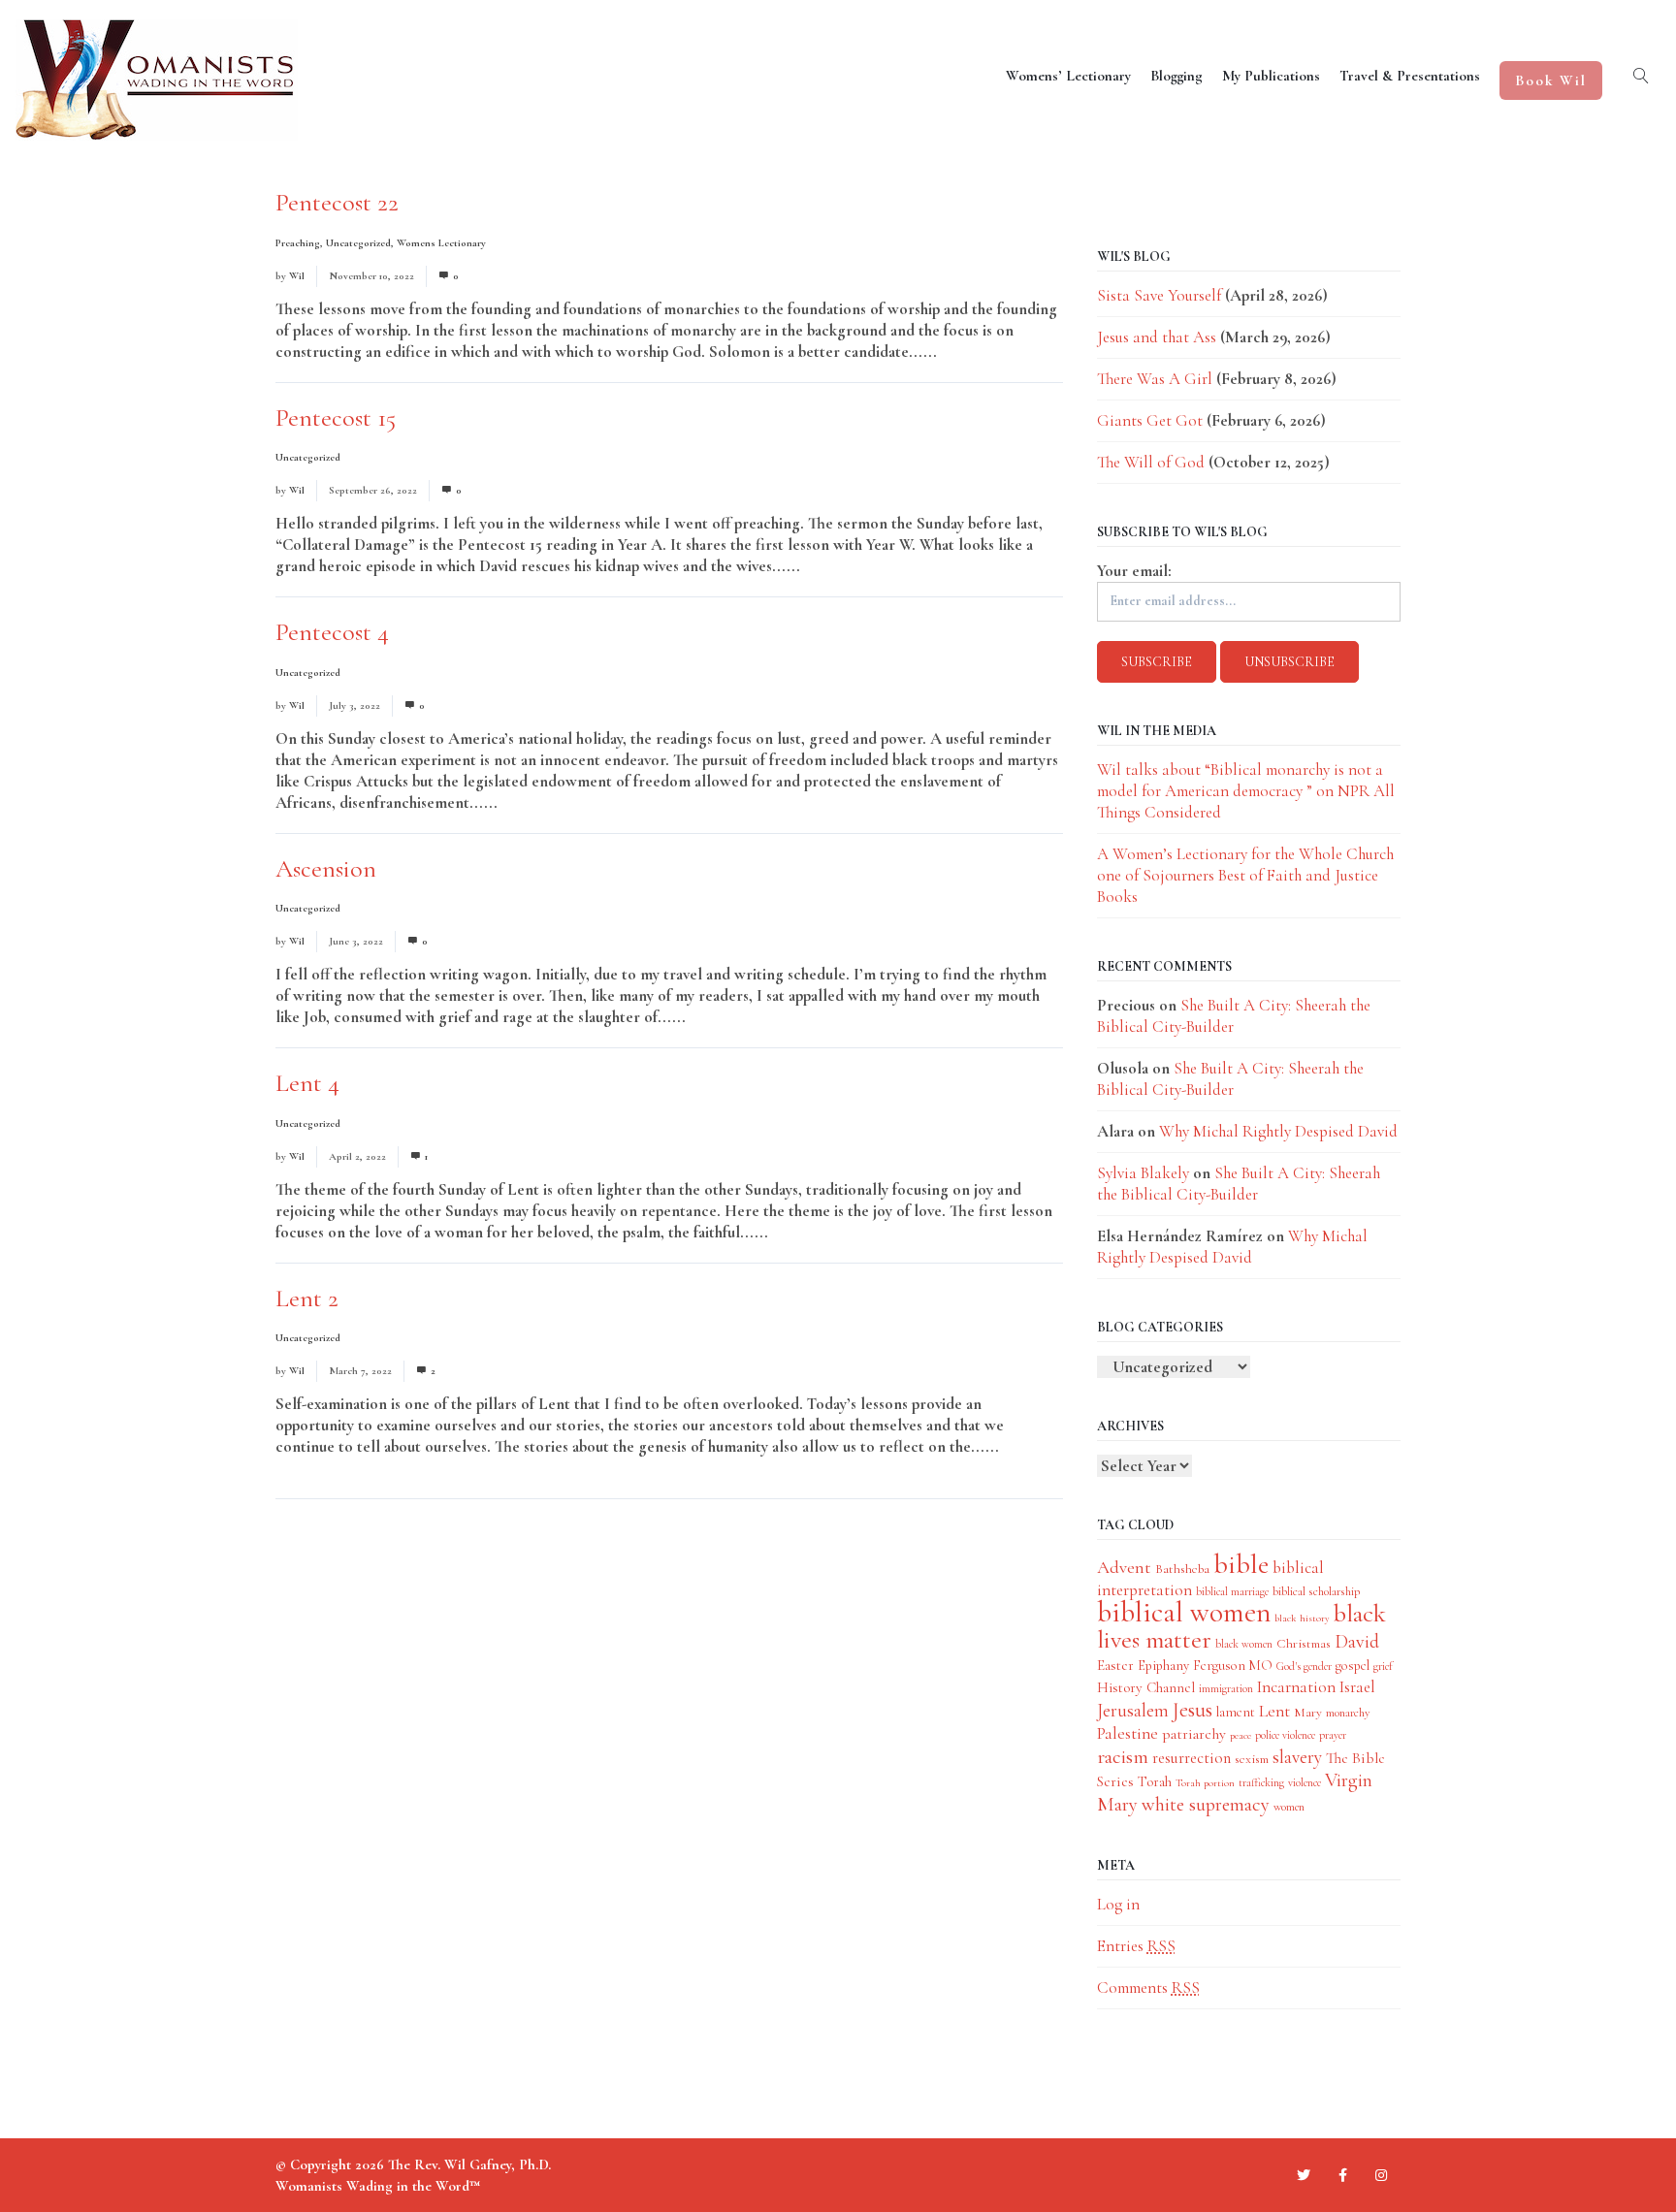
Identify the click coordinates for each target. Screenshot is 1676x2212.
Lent (1274, 1711)
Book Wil (1551, 80)
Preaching (298, 243)
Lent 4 (307, 1083)
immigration (1226, 1688)
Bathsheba (1182, 1569)
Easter (1115, 1665)
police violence (1285, 1735)
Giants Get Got (1150, 420)
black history (1302, 1618)
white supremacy (1206, 1804)
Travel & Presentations (1410, 76)
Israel (1357, 1687)
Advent (1124, 1567)
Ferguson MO (1233, 1666)
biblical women (1184, 1612)
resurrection (1192, 1758)
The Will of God (1151, 462)
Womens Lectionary (441, 243)
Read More (977, 352)
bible (1241, 1564)
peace (1241, 1735)
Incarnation (1296, 1687)
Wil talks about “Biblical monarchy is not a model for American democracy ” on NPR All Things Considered (1246, 791)
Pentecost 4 (332, 632)
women (1289, 1807)
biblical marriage (1232, 1591)
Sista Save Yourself (1159, 295)
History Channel (1146, 1687)
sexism (1252, 1759)
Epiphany (1163, 1666)
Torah (1155, 1781)
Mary (1308, 1712)
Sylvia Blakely (1143, 1173)
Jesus (1193, 1710)
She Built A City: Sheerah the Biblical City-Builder (1230, 1079)
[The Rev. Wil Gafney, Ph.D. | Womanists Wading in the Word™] (157, 80)
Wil (297, 276)
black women (1244, 1644)
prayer (1333, 1735)
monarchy (1348, 1713)
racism (1123, 1757)
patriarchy (1194, 1734)
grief (1383, 1666)
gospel (1353, 1666)
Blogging (1176, 76)
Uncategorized (358, 243)
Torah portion (1205, 1783)
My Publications (1271, 76)
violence (1305, 1782)
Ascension (326, 868)
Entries (1136, 1946)
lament (1236, 1712)
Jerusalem (1133, 1710)
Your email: (1134, 571)
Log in (1118, 1904)
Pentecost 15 (336, 417)
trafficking (1261, 1782)
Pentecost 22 (337, 202)
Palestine (1128, 1733)
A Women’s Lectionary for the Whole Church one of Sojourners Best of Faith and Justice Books (1245, 875)
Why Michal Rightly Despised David (1278, 1131)
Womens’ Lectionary (1068, 76)
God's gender (1304, 1666)
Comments (1148, 1988)
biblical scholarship (1316, 1591)
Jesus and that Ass (1157, 337)
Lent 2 (307, 1298)
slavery (1297, 1757)
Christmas (1304, 1643)
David (1357, 1642)
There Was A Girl (1155, 379)
